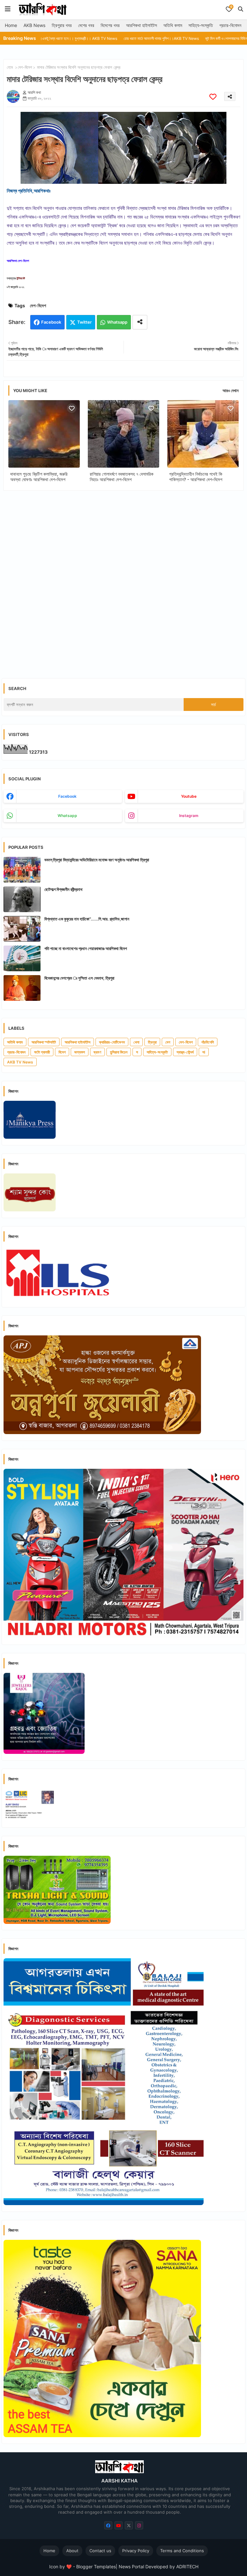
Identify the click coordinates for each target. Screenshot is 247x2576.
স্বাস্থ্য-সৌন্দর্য (185, 1052)
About (72, 2551)
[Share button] (140, 322)
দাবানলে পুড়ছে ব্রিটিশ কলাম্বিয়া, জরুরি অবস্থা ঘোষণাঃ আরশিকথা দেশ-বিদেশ (39, 477)
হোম (10, 67)
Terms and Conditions (182, 2551)
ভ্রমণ (97, 1052)
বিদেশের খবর (110, 25)
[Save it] (213, 97)
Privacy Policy (136, 2551)
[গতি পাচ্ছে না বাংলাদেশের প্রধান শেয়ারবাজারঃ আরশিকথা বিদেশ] (22, 958)
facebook (67, 796)
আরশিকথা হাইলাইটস (142, 25)
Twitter (84, 322)
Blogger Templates (96, 2567)
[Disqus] (123, 579)
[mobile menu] (8, 9)
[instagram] (139, 2525)
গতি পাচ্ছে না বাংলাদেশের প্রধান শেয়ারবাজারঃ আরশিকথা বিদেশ (86, 948)
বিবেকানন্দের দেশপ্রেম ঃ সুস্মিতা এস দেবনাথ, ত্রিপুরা (79, 978)
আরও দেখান (231, 390)
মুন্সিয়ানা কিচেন (119, 1052)
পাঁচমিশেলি (208, 1042)
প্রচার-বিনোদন (230, 25)
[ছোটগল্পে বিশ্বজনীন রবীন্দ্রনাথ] (22, 899)
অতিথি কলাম (173, 25)
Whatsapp (117, 322)
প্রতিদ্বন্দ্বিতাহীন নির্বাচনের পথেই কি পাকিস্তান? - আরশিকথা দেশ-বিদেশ (196, 477)
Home (11, 25)
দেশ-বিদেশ (25, 67)
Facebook (51, 322)
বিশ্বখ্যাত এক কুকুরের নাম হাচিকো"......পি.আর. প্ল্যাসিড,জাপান (87, 919)
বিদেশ (62, 1052)
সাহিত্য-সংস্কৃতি (201, 25)
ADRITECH (187, 2567)
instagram (189, 816)
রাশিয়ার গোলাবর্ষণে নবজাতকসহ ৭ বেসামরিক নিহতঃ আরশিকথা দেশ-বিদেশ (122, 477)
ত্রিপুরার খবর (62, 25)
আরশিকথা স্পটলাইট (44, 1042)
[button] (241, 9)
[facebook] (108, 2525)
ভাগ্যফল (80, 1052)
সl (204, 1052)
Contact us (100, 2551)
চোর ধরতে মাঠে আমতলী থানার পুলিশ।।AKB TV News (107, 38)
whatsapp (67, 816)
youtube (189, 796)
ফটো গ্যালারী (42, 1052)
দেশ (168, 1042)
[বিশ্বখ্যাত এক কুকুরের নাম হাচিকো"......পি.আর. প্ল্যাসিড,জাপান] (22, 929)
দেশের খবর (86, 25)
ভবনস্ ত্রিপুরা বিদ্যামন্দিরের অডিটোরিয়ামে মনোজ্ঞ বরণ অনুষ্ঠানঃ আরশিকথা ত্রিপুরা (97, 860)
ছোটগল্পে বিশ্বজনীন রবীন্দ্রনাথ (63, 889)
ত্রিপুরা (152, 1042)
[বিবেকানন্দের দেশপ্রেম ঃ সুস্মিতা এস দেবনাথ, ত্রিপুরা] (22, 988)
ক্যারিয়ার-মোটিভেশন (112, 1042)
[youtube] (119, 2525)
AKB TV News (20, 1062)
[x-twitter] (129, 2525)
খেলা (136, 1042)
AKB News (34, 25)
